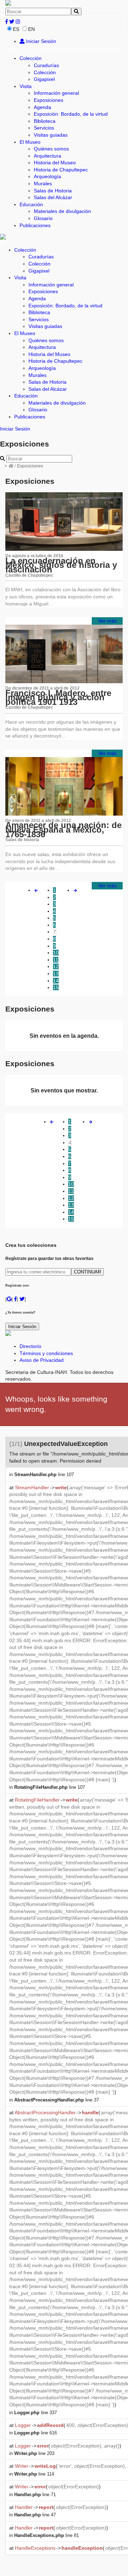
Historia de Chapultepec (61, 170)
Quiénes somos (51, 149)
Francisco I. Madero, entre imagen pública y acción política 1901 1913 (58, 697)
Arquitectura (47, 156)
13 (56, 974)
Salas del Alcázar (53, 197)
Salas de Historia (53, 191)
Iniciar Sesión (40, 41)
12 (56, 966)
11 (56, 960)
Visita (26, 86)
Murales (43, 183)
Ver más (107, 621)
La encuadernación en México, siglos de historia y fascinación (61, 565)
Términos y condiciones (46, 1353)
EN (31, 29)
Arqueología (47, 176)
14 (56, 981)
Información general (56, 93)
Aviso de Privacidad (42, 1360)
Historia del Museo (55, 163)
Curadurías (46, 65)
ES (16, 29)
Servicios (44, 128)
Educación (31, 204)
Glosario (43, 218)
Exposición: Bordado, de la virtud (71, 114)
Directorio (30, 1346)
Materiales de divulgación (62, 211)
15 (56, 987)
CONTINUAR (87, 1272)
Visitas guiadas (51, 135)
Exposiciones (49, 100)
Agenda (42, 107)
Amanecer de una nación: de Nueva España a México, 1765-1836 (63, 829)
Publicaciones (35, 225)
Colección (31, 58)
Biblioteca (45, 121)
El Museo (30, 142)
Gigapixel (44, 79)
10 (56, 953)
